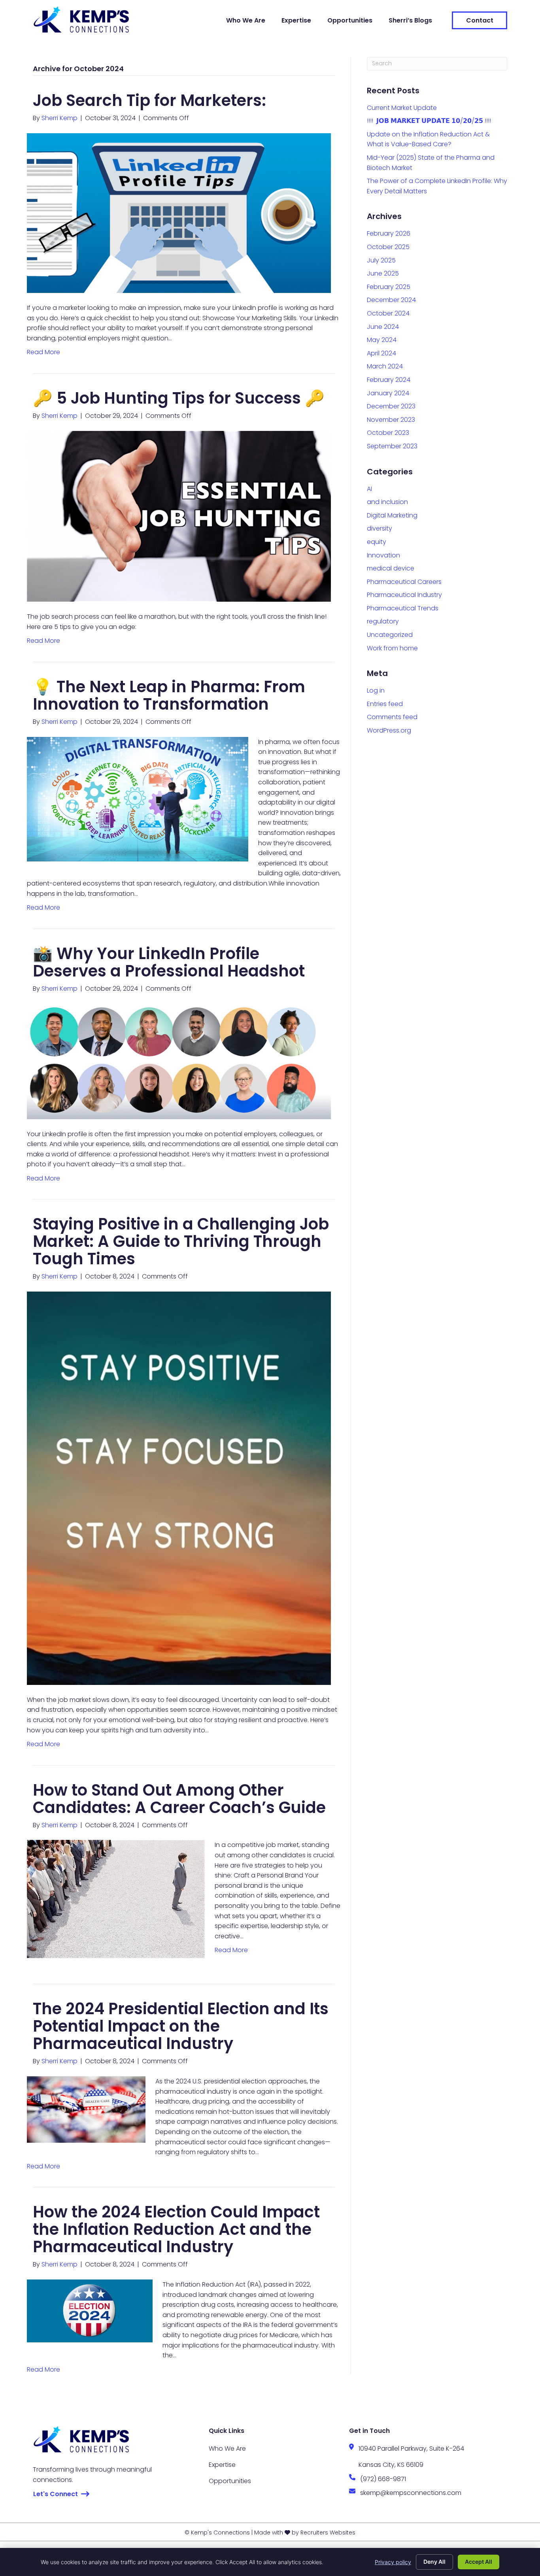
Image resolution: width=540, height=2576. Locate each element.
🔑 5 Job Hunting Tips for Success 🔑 (179, 398)
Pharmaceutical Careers (404, 582)
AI (369, 489)
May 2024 (382, 340)
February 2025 (389, 287)
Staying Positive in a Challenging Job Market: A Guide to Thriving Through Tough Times (181, 1241)
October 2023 (388, 433)
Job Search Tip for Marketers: (149, 100)
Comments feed (392, 717)
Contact (480, 20)
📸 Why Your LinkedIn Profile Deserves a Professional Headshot (169, 962)
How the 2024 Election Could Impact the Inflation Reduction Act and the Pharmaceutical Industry (176, 2229)
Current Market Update (402, 108)
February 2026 (389, 233)
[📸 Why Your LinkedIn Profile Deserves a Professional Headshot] (179, 1061)
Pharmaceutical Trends (403, 608)
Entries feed (385, 704)
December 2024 (391, 300)
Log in (376, 690)
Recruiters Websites (328, 2533)
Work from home (392, 648)
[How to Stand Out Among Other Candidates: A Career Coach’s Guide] (116, 1899)
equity (377, 542)
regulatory (383, 621)
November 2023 (391, 420)
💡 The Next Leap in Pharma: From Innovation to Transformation (169, 695)
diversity (380, 528)
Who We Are (246, 20)
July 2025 (381, 260)
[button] (61, 2494)
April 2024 (381, 353)
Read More (43, 352)
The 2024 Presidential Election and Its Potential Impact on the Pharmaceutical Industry (181, 2026)
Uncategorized (390, 635)
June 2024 (383, 327)
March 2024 (385, 366)
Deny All (434, 2562)
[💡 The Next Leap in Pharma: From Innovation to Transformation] (138, 798)
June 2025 (383, 273)
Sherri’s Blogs (410, 20)
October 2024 (388, 313)
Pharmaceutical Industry (404, 595)
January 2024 (388, 393)
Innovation (383, 555)
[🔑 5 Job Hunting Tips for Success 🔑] (179, 516)
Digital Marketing (392, 515)
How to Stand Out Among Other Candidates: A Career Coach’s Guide (179, 1799)
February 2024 (389, 380)
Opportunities (350, 20)
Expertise (296, 20)
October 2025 (388, 247)
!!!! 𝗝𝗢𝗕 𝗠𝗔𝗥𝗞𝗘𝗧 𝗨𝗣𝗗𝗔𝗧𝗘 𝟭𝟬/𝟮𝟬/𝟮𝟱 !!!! (429, 121)
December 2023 (391, 406)
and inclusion (387, 502)
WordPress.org (389, 730)
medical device (391, 568)
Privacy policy (393, 2562)
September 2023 (392, 446)
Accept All (479, 2562)
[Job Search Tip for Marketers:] (179, 212)
